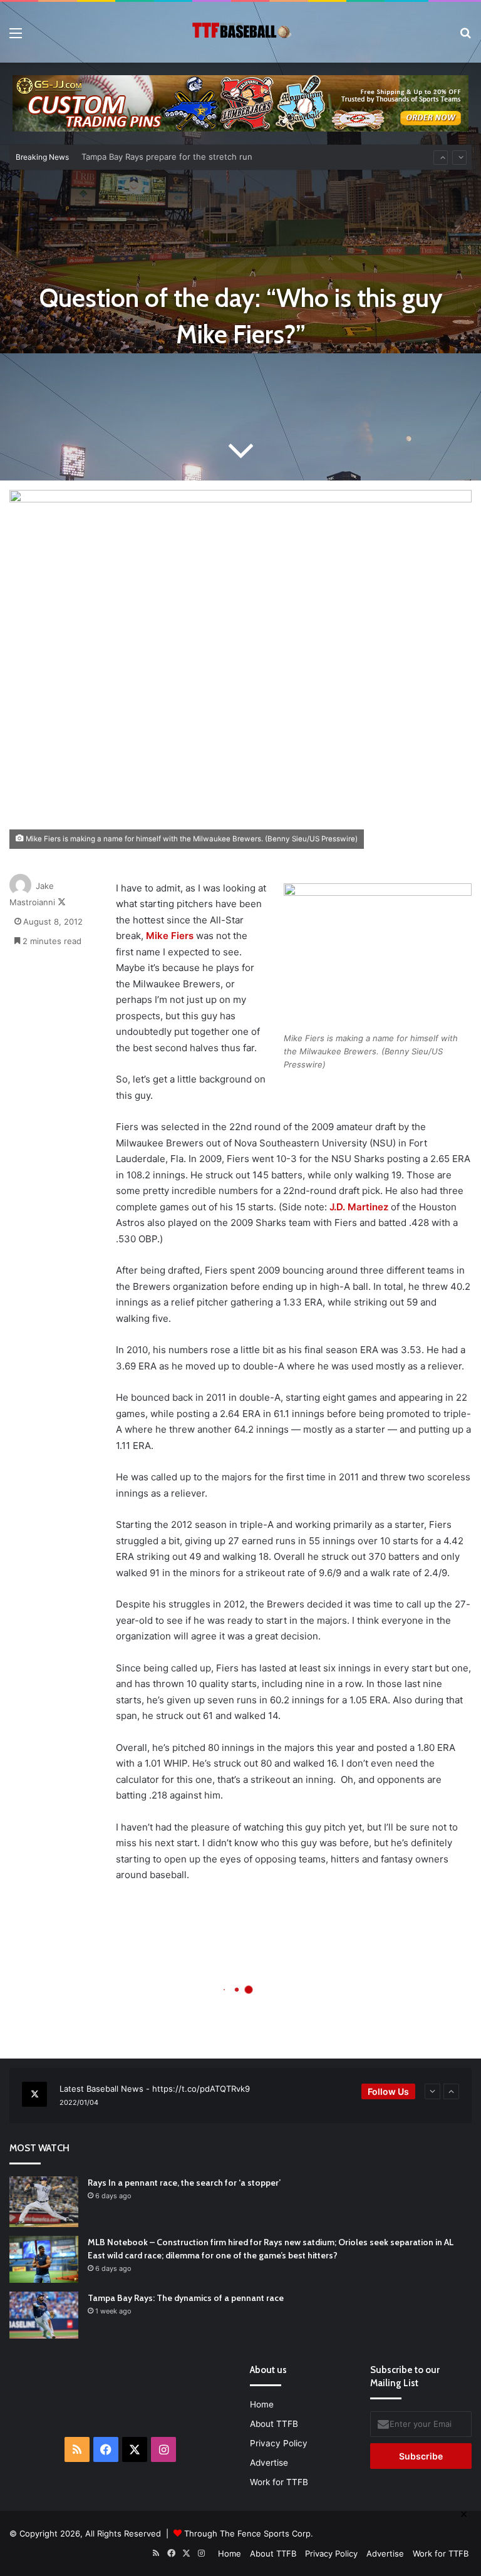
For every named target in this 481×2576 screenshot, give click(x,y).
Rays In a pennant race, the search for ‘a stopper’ (184, 2183)
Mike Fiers (170, 936)
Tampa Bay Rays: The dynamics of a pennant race (186, 2298)
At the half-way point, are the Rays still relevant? (177, 157)
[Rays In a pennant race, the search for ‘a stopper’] (44, 2202)
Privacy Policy (279, 2443)
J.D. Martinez (359, 1207)
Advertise (269, 2463)
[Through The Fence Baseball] (240, 32)
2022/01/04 (79, 2102)
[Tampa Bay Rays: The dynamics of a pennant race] (44, 2315)
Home (262, 2404)
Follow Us (388, 2091)
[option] (240, 2096)
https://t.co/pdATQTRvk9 (201, 2089)
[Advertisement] (182, 2393)
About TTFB (274, 2424)
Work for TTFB (279, 2482)
